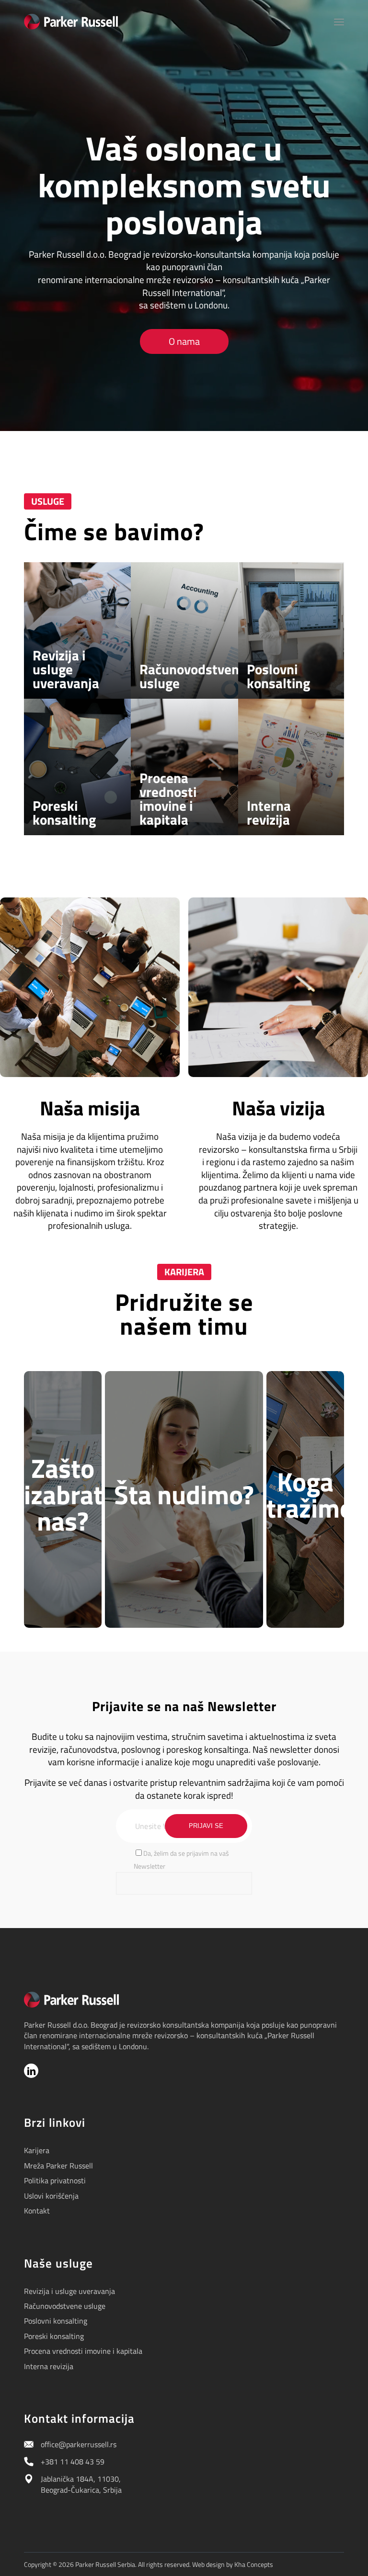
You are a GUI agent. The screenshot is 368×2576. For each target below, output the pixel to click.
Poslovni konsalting (56, 2321)
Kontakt (37, 2211)
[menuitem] (339, 22)
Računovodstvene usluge (65, 2306)
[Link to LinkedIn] (31, 2071)
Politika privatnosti (55, 2180)
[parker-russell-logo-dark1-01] (71, 22)
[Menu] (339, 22)
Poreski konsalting (54, 2336)
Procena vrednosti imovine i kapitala (83, 2351)
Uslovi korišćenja (51, 2196)
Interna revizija (49, 2366)
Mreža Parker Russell (58, 2166)
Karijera (37, 2150)
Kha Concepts (254, 2564)
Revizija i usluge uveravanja (69, 2291)
